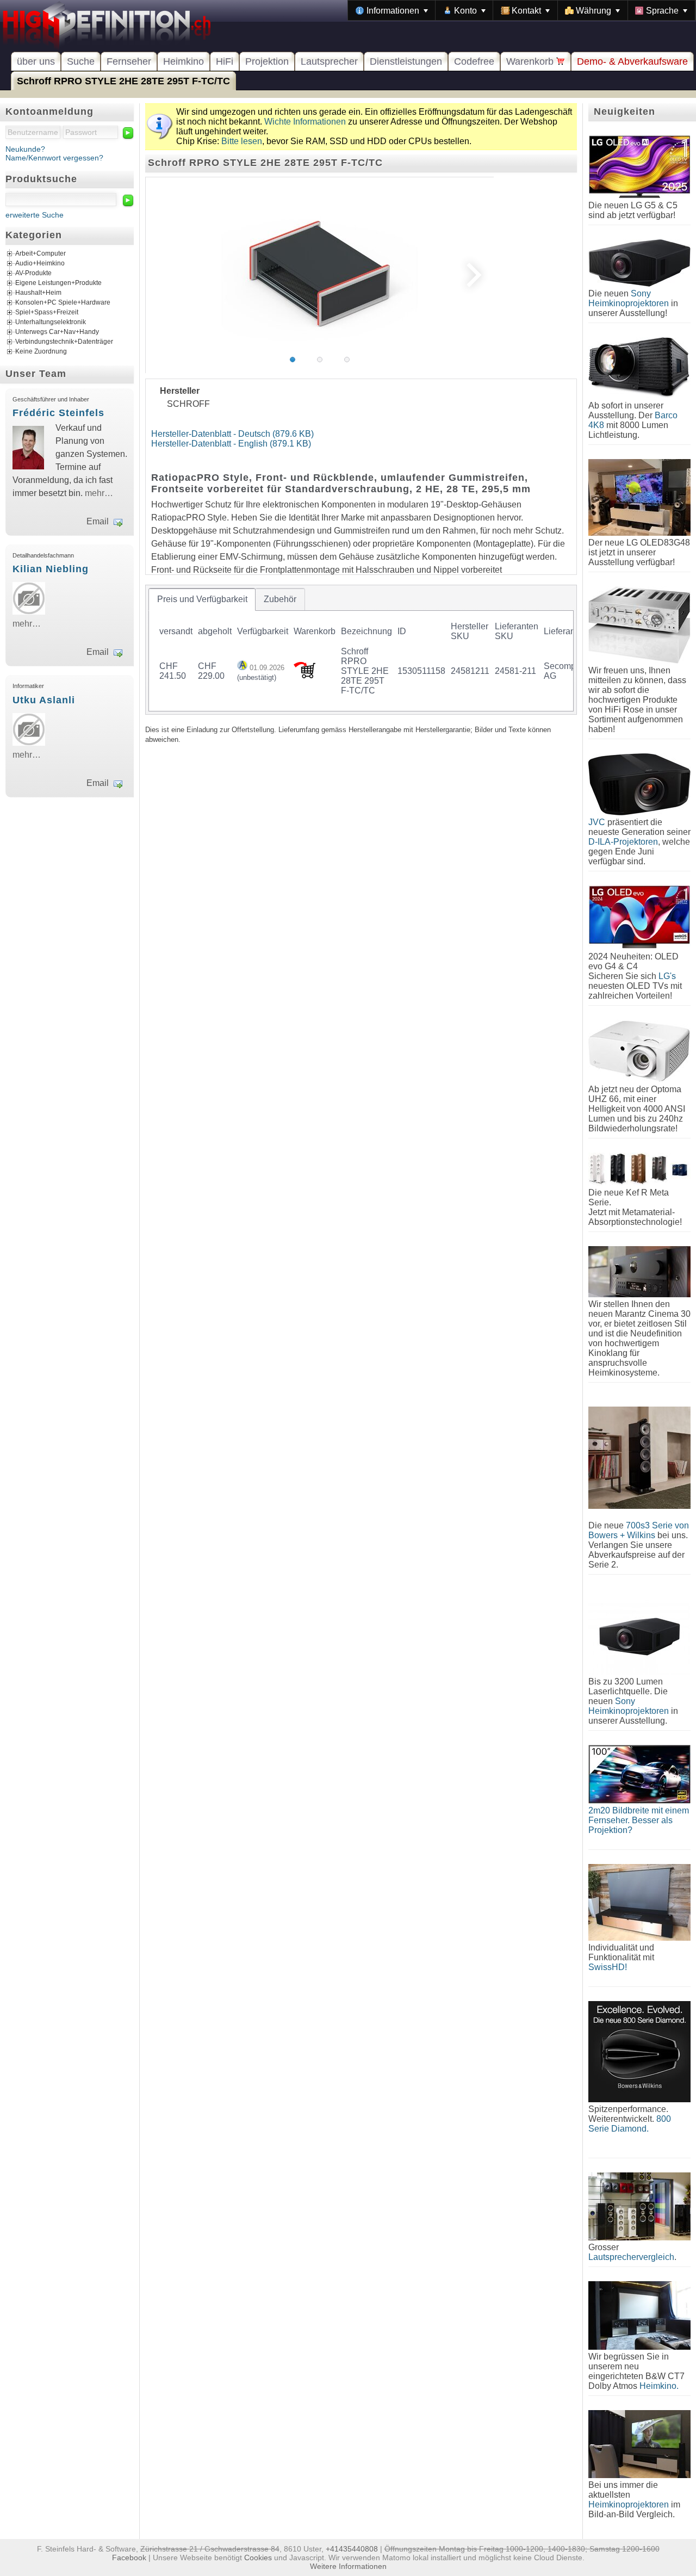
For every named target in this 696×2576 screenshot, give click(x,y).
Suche (81, 61)
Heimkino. (659, 2386)
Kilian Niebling (51, 569)
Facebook (129, 2558)
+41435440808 (352, 2549)
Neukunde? (25, 149)
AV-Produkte (33, 274)
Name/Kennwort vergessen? (54, 158)
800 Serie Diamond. (630, 2124)
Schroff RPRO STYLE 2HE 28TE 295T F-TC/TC (123, 81)
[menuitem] (392, 10)
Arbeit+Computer (41, 254)
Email (98, 521)
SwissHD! (608, 1967)
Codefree (474, 61)
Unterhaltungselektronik (51, 323)
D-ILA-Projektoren (623, 842)
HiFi (225, 61)
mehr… (99, 493)
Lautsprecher (329, 61)
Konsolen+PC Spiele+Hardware (63, 303)
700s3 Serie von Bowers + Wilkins (639, 1530)
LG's (667, 976)
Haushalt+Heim (38, 293)
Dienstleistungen (406, 61)
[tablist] (361, 649)
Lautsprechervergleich (631, 2257)
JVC (597, 822)
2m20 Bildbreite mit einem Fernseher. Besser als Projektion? (639, 1820)
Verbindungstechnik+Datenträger (64, 342)
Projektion (267, 61)
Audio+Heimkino (40, 264)
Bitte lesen (242, 141)
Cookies (258, 2558)
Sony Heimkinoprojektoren (629, 298)
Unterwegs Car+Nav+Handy (57, 332)
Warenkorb (531, 61)
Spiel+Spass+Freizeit (47, 313)
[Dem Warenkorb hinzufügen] (304, 675)
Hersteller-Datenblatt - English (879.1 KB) (231, 444)
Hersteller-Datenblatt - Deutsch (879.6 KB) (232, 434)
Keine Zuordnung (41, 352)
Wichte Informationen (305, 122)
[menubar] (522, 10)
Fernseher (129, 61)
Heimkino (184, 61)
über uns (36, 61)
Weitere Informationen (348, 2566)
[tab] (202, 599)
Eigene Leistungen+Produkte (58, 283)
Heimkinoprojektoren (629, 2504)
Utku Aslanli (44, 700)
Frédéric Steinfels (58, 413)
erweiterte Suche (35, 215)
